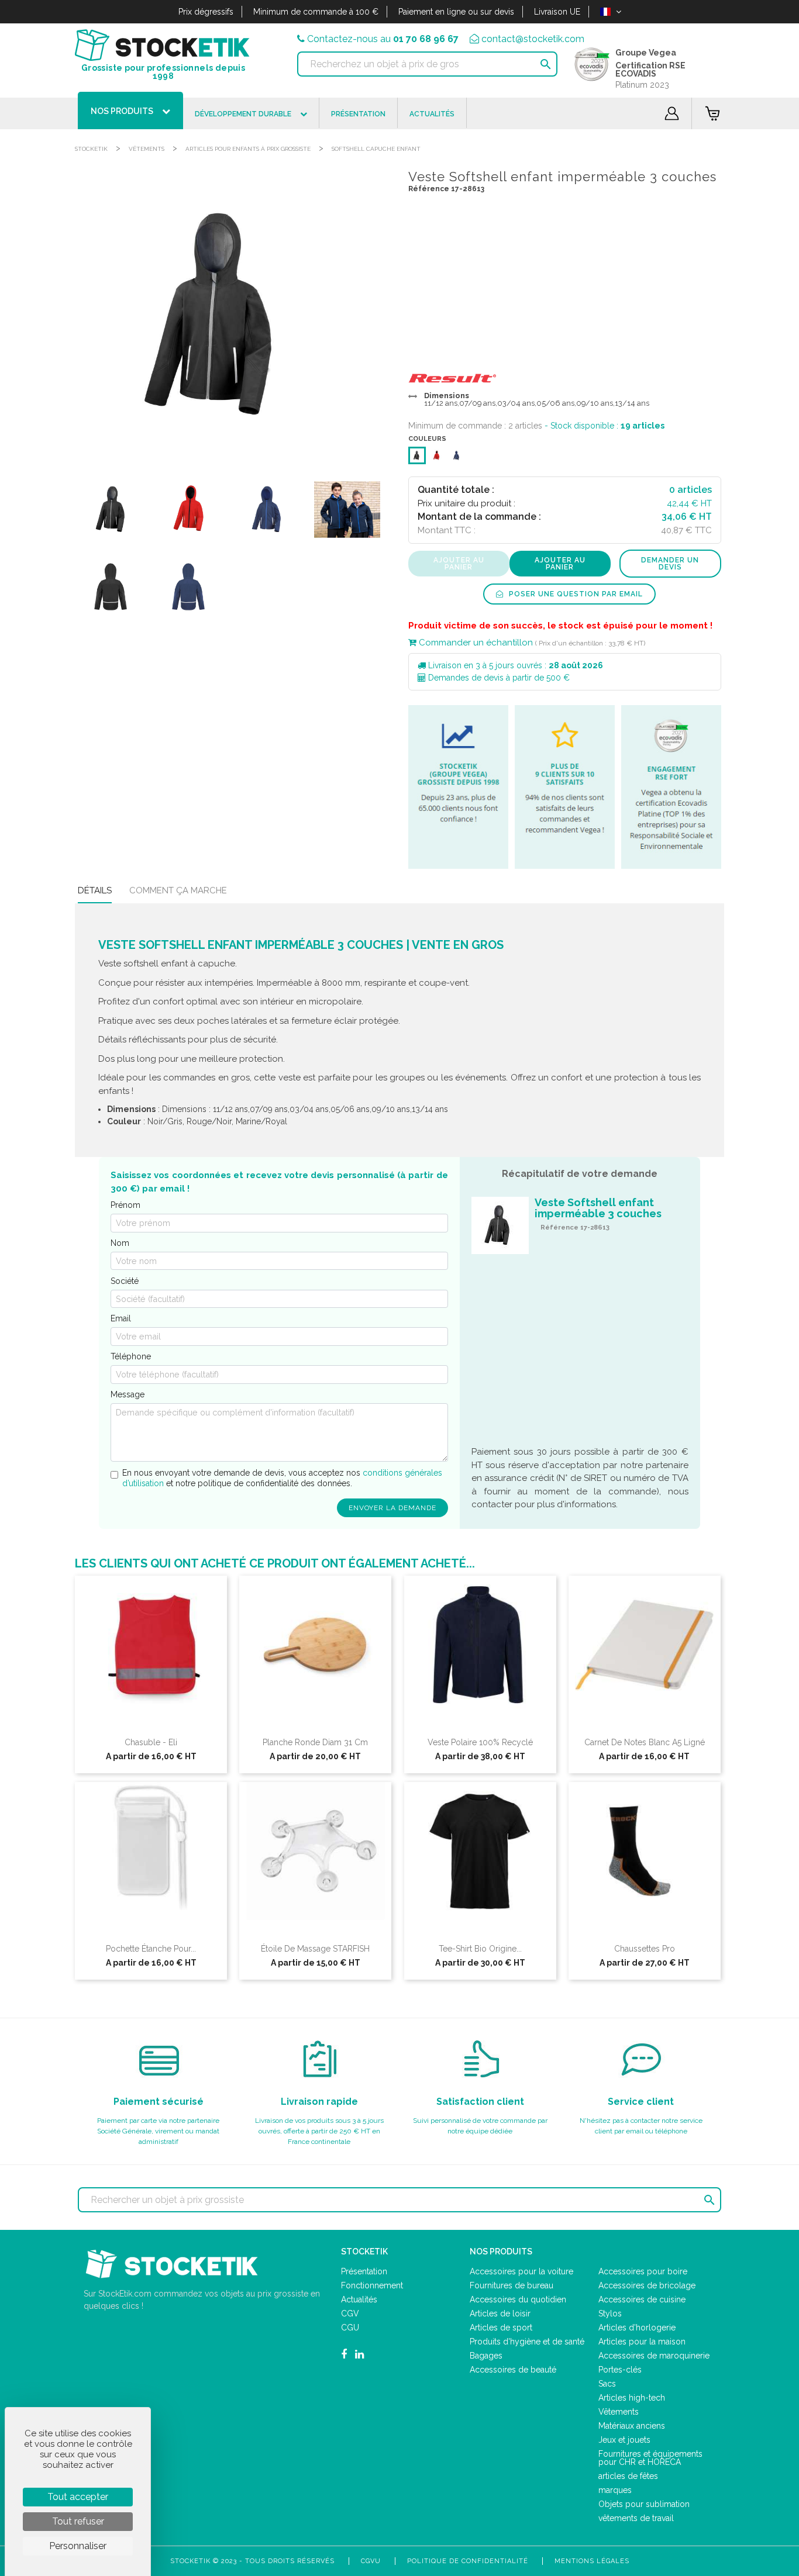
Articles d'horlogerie (637, 2328)
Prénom (125, 1205)
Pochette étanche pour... (151, 1949)
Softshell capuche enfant (376, 149)
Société (125, 1281)
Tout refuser (78, 2521)
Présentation (364, 2271)
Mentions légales (592, 2561)
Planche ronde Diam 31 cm (315, 1742)
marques (615, 2490)
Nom (120, 1243)
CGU (350, 2328)
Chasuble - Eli (151, 1742)
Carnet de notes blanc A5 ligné (645, 1742)
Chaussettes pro (645, 1949)
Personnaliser (78, 2546)
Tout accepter (78, 2497)
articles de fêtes (628, 2476)
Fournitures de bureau (512, 2285)
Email (121, 1318)
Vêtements (147, 149)
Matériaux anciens (632, 2426)
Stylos (610, 2313)
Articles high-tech (632, 2398)
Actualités (359, 2299)
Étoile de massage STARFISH (315, 1949)
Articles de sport (501, 2328)
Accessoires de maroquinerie (654, 2356)
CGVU (371, 2561)
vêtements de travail (636, 2518)
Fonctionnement (372, 2285)
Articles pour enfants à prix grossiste (248, 149)
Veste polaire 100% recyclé (480, 1742)
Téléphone (131, 1356)
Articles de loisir (500, 2313)
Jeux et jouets (624, 2440)
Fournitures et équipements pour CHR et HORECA (650, 2458)
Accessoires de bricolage (647, 2285)
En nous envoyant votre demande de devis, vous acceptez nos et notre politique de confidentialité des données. (282, 1478)
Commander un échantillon (475, 643)
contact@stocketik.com (533, 39)
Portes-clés (620, 2370)
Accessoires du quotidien (518, 2299)
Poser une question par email (575, 594)
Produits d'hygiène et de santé (527, 2342)
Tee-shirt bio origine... (480, 1949)
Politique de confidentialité (468, 2561)
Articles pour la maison (642, 2342)
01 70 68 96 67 (426, 39)
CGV (350, 2313)
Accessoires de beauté (513, 2370)
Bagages (486, 2356)
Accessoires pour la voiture (521, 2271)
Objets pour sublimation (644, 2504)
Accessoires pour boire (643, 2271)
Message (128, 1394)
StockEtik (91, 149)
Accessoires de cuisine (642, 2299)
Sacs (607, 2384)
